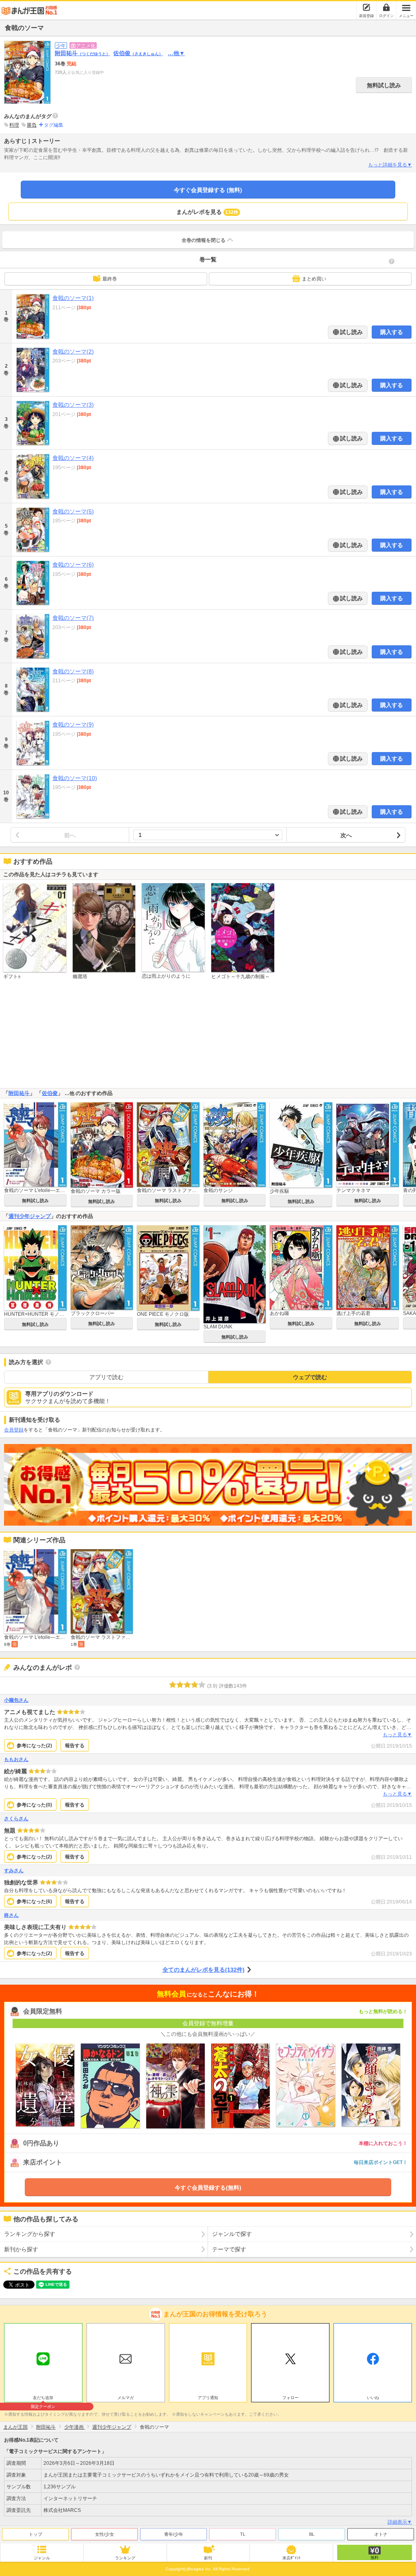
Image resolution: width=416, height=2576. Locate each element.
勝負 (32, 125)
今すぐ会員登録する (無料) (208, 190)
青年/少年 (174, 2534)
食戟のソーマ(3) (73, 405)
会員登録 (14, 1430)
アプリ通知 (208, 2398)
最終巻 (110, 279)
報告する (75, 1746)
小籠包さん (16, 1700)
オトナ (381, 2534)
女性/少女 (105, 2534)
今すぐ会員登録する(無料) (208, 2188)
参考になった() (34, 1746)
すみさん (14, 1871)
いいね (373, 2398)
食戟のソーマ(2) (73, 351)
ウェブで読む (310, 1377)
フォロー (290, 2398)
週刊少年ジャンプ (30, 1216)
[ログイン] (386, 7)
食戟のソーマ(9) (73, 724)
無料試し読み (384, 85)
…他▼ (176, 53)
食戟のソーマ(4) (73, 458)
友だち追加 (43, 2399)
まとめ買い (314, 279)
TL (243, 2534)
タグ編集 (54, 125)
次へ (346, 835)
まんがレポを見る (207, 212)
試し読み (351, 332)
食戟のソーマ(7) (73, 618)
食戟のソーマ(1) (73, 298)
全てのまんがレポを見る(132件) (204, 1970)
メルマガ (126, 2398)
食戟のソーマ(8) (73, 671)
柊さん (11, 1915)
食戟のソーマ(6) (73, 565)
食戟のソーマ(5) (73, 511)
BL (312, 2534)
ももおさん (16, 1759)
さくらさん (16, 1819)
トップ (36, 2534)
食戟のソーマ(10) (75, 778)
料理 (14, 125)
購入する (392, 332)
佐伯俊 (138, 53)
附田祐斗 (82, 53)
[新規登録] (366, 7)
